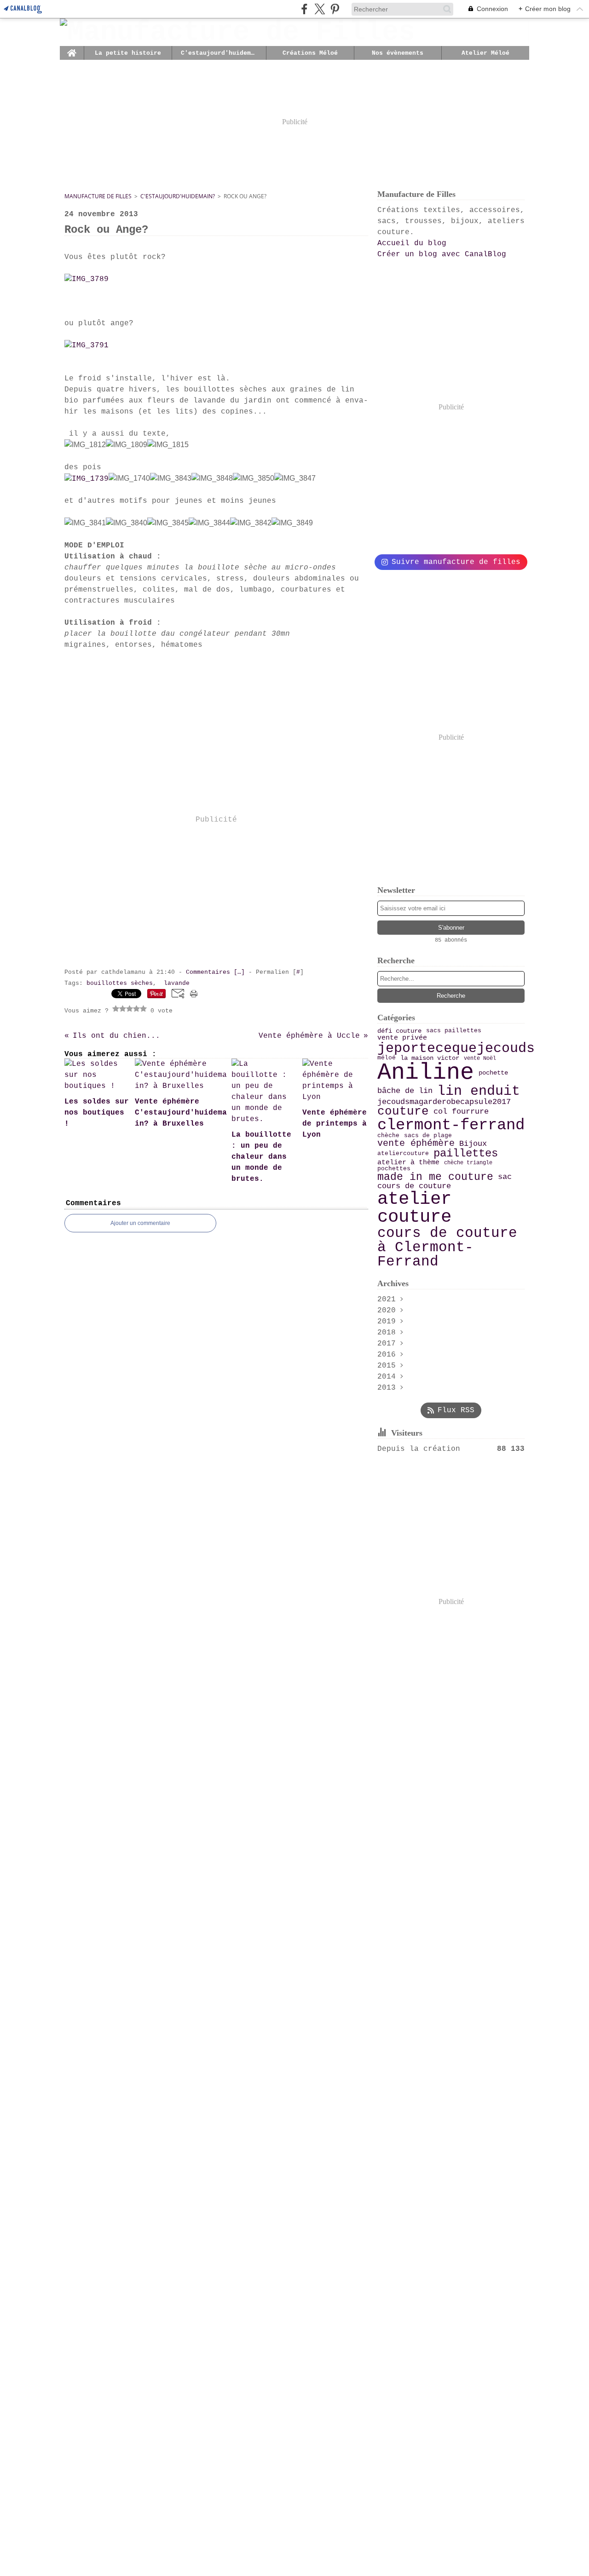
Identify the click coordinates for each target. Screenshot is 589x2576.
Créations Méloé (310, 53)
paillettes (466, 1154)
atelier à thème (408, 1163)
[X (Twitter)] (320, 9)
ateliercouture (403, 1154)
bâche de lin (405, 1091)
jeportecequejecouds (456, 1048)
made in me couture (435, 1177)
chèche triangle (468, 1163)
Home (72, 49)
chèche (388, 1136)
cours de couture (414, 1187)
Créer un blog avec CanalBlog (442, 254)
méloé (387, 1058)
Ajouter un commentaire (140, 1223)
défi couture (399, 1031)
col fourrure (461, 1112)
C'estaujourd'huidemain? (219, 53)
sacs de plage (428, 1136)
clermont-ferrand (451, 1126)
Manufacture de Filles (98, 196)
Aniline (426, 1073)
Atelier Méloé (485, 53)
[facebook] (304, 9)
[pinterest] (335, 9)
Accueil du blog (412, 243)
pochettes (394, 1169)
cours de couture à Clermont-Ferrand (447, 1247)
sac (505, 1177)
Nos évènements (398, 53)
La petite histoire (128, 53)
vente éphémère (416, 1144)
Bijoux (473, 1144)
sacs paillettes (454, 1031)
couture (403, 1112)
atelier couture (414, 1208)
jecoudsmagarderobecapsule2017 (444, 1102)
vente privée (402, 1038)
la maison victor (430, 1058)
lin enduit (479, 1091)
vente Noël (480, 1058)
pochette (493, 1073)
